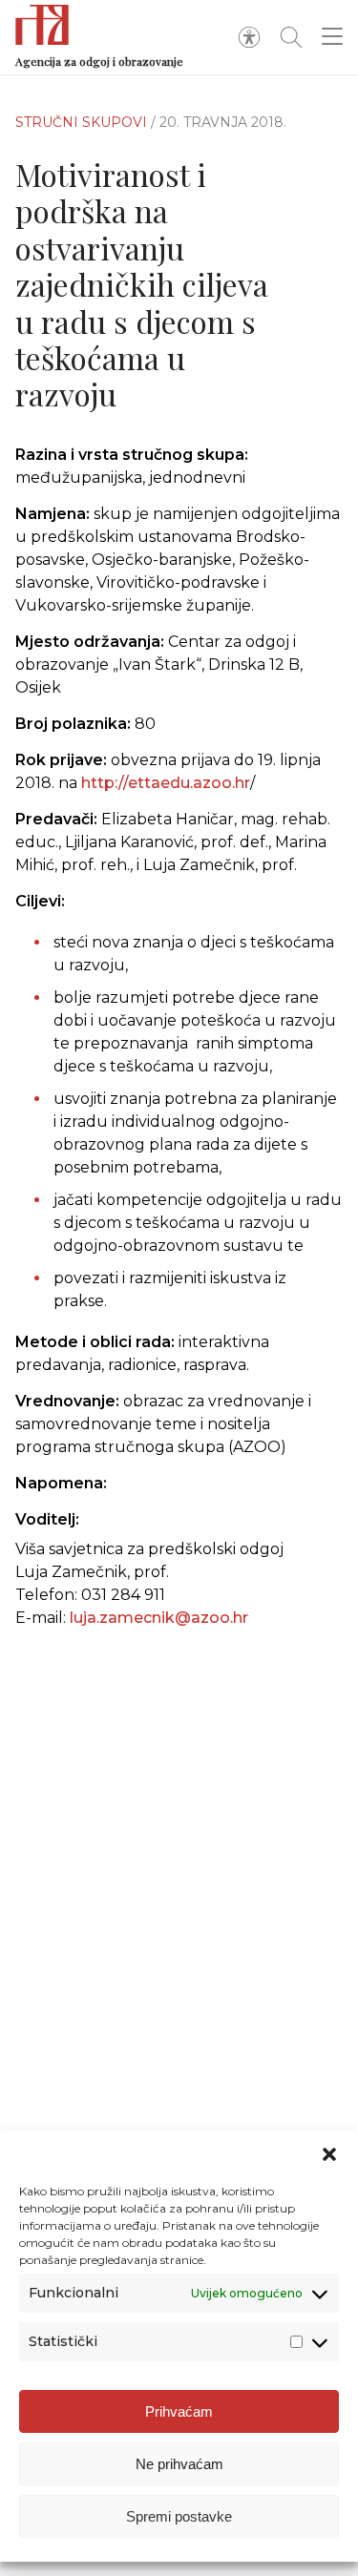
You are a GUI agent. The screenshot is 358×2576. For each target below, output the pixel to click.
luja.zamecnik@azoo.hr (159, 1618)
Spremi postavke (179, 2516)
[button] (329, 2154)
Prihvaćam (179, 2411)
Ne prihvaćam (179, 2464)
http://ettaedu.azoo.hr (166, 783)
